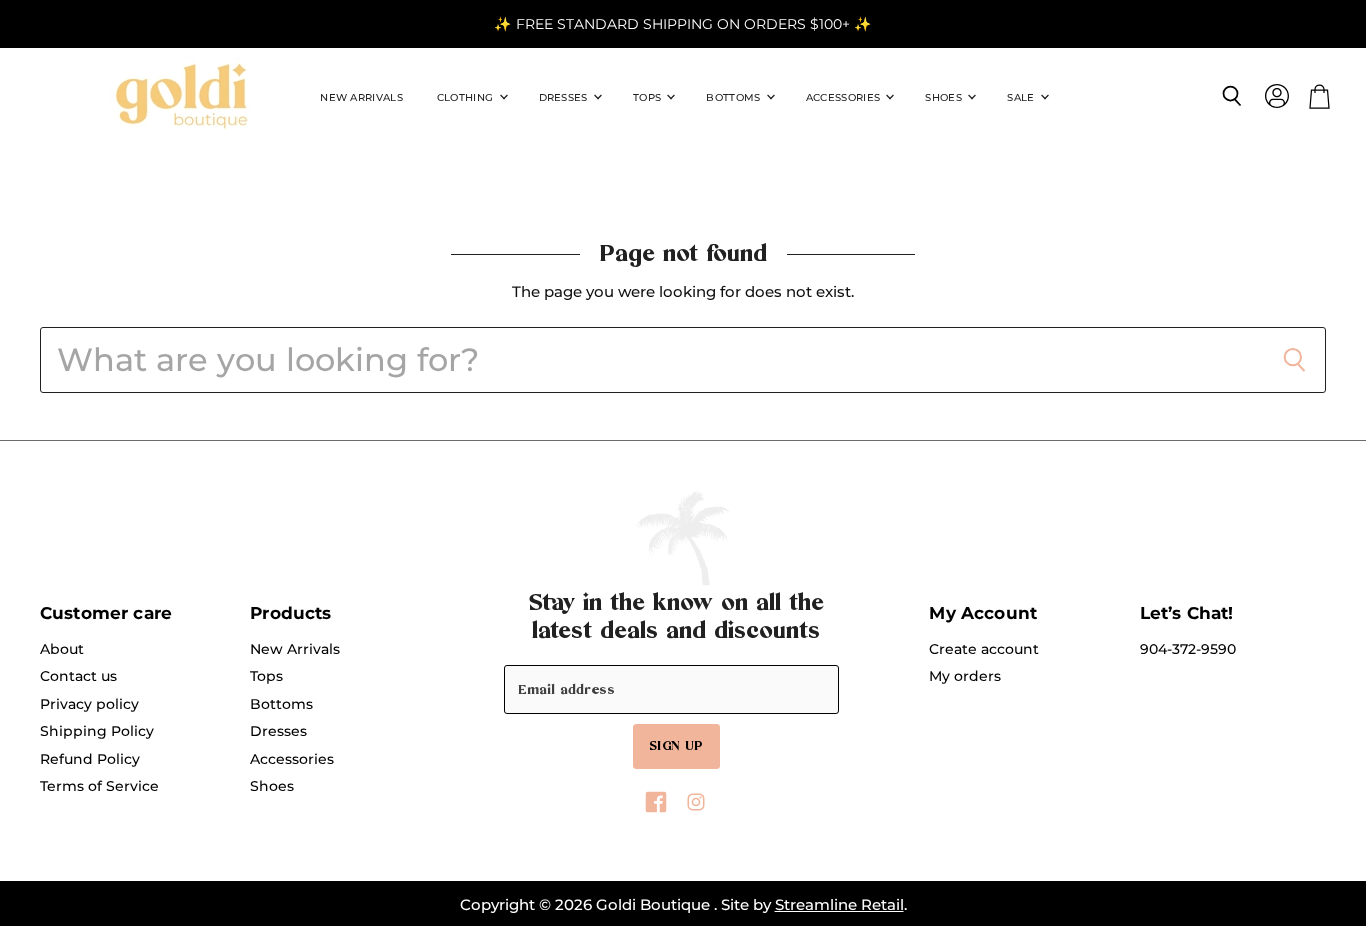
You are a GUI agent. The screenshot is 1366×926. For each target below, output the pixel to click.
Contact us (78, 676)
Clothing (467, 97)
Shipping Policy (97, 731)
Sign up (676, 746)
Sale (1022, 97)
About (62, 649)
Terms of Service (99, 786)
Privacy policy (89, 704)
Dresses (565, 97)
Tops (649, 97)
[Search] (1294, 360)
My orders (965, 676)
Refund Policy (90, 759)
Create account (984, 649)
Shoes (945, 97)
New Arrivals (361, 97)
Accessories (845, 97)
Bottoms (734, 97)
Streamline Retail (839, 904)
